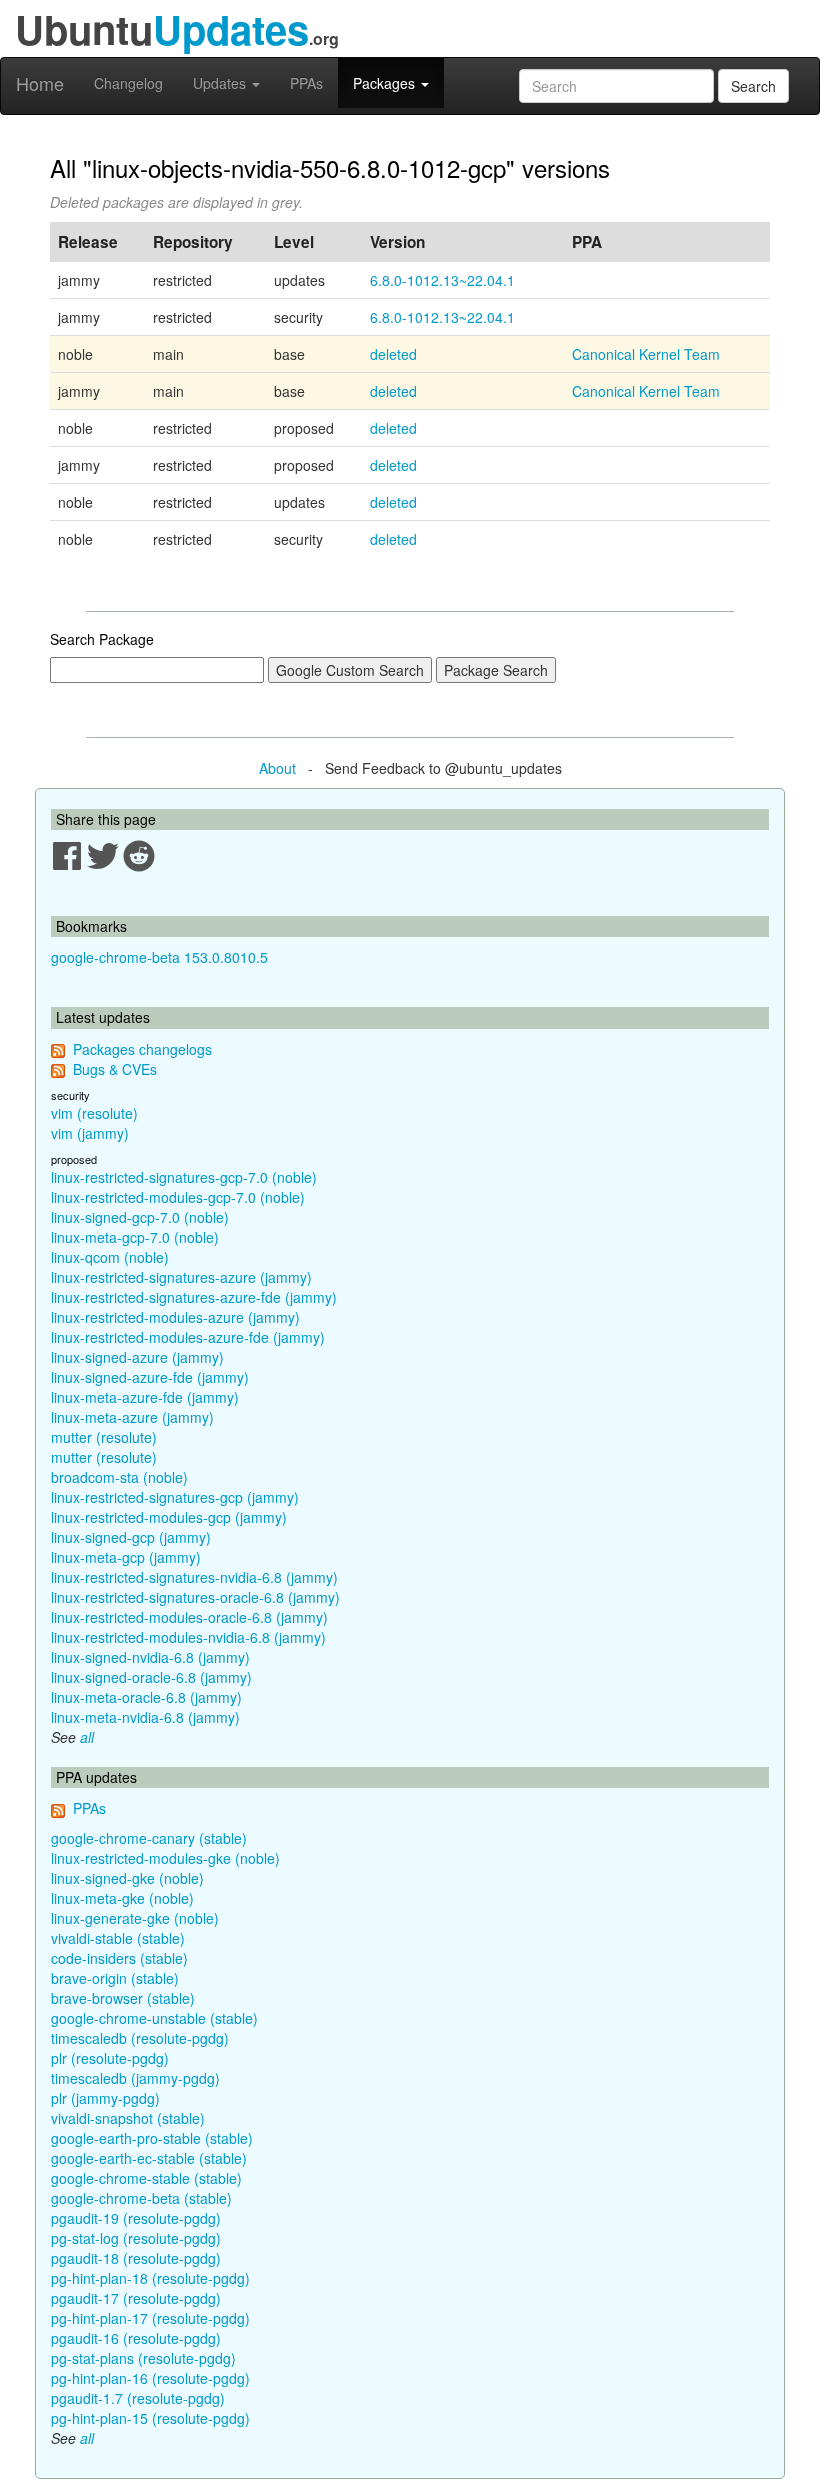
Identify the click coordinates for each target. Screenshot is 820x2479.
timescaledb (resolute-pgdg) (140, 2038)
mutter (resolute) (104, 1437)
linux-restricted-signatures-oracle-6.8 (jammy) (195, 1597)
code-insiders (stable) (119, 1958)
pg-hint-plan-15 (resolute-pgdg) (150, 2418)
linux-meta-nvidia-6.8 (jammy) (145, 1717)
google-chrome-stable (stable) (146, 2178)
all (87, 1737)
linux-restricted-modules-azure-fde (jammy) (188, 1337)
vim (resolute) (94, 1113)
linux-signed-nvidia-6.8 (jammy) (150, 1657)
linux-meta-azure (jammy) (132, 1417)
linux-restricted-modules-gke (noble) (165, 1858)
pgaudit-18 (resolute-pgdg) (136, 2258)
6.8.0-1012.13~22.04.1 (442, 280)
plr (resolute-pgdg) (110, 2058)
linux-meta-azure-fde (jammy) (145, 1397)
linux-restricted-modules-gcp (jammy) (169, 1517)
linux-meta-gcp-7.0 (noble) (135, 1237)
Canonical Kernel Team (646, 354)
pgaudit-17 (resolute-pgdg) (136, 2298)
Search (753, 86)
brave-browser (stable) (123, 1998)
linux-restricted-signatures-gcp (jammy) (175, 1497)
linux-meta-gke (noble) (122, 1898)
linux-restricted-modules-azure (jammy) (175, 1317)
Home (40, 83)
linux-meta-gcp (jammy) (126, 1557)
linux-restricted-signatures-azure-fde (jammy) (194, 1297)
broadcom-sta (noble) (119, 1477)
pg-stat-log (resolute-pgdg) (136, 2238)
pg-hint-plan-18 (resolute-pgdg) (150, 2278)
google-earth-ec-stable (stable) (149, 2158)
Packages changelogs (142, 1049)
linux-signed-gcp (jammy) (131, 1537)
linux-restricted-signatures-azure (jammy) (181, 1277)
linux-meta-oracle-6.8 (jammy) (146, 1697)
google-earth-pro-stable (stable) (152, 2138)
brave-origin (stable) (115, 1978)
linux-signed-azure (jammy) (137, 1357)
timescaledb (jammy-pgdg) (135, 2078)
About (277, 768)
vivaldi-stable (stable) (118, 1938)
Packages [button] (386, 83)
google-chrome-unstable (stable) (154, 2018)
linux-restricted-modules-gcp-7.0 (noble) (178, 1197)
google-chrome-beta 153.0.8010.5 (159, 957)
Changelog (128, 83)
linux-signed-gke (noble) (127, 1878)
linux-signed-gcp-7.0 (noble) (140, 1217)
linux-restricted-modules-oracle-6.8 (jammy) (189, 1617)
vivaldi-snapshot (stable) (128, 2118)
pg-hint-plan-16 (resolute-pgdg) (150, 2378)
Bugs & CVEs (115, 1069)
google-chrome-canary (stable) (149, 1838)
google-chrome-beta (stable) (141, 2198)
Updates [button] (221, 83)
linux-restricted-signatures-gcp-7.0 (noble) (184, 1177)
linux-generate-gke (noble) (135, 1918)
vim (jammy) (90, 1133)
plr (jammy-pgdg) (105, 2098)
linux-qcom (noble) (110, 1257)
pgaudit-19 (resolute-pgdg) (136, 2218)
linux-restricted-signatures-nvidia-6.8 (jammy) (194, 1577)
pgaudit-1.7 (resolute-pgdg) (138, 2398)
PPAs (306, 83)
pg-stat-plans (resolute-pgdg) (143, 2358)
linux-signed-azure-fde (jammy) (150, 1377)
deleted (393, 354)
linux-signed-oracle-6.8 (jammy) (151, 1677)
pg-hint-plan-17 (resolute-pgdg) (150, 2318)
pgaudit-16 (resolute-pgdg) (136, 2338)
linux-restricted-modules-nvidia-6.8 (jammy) (188, 1637)
